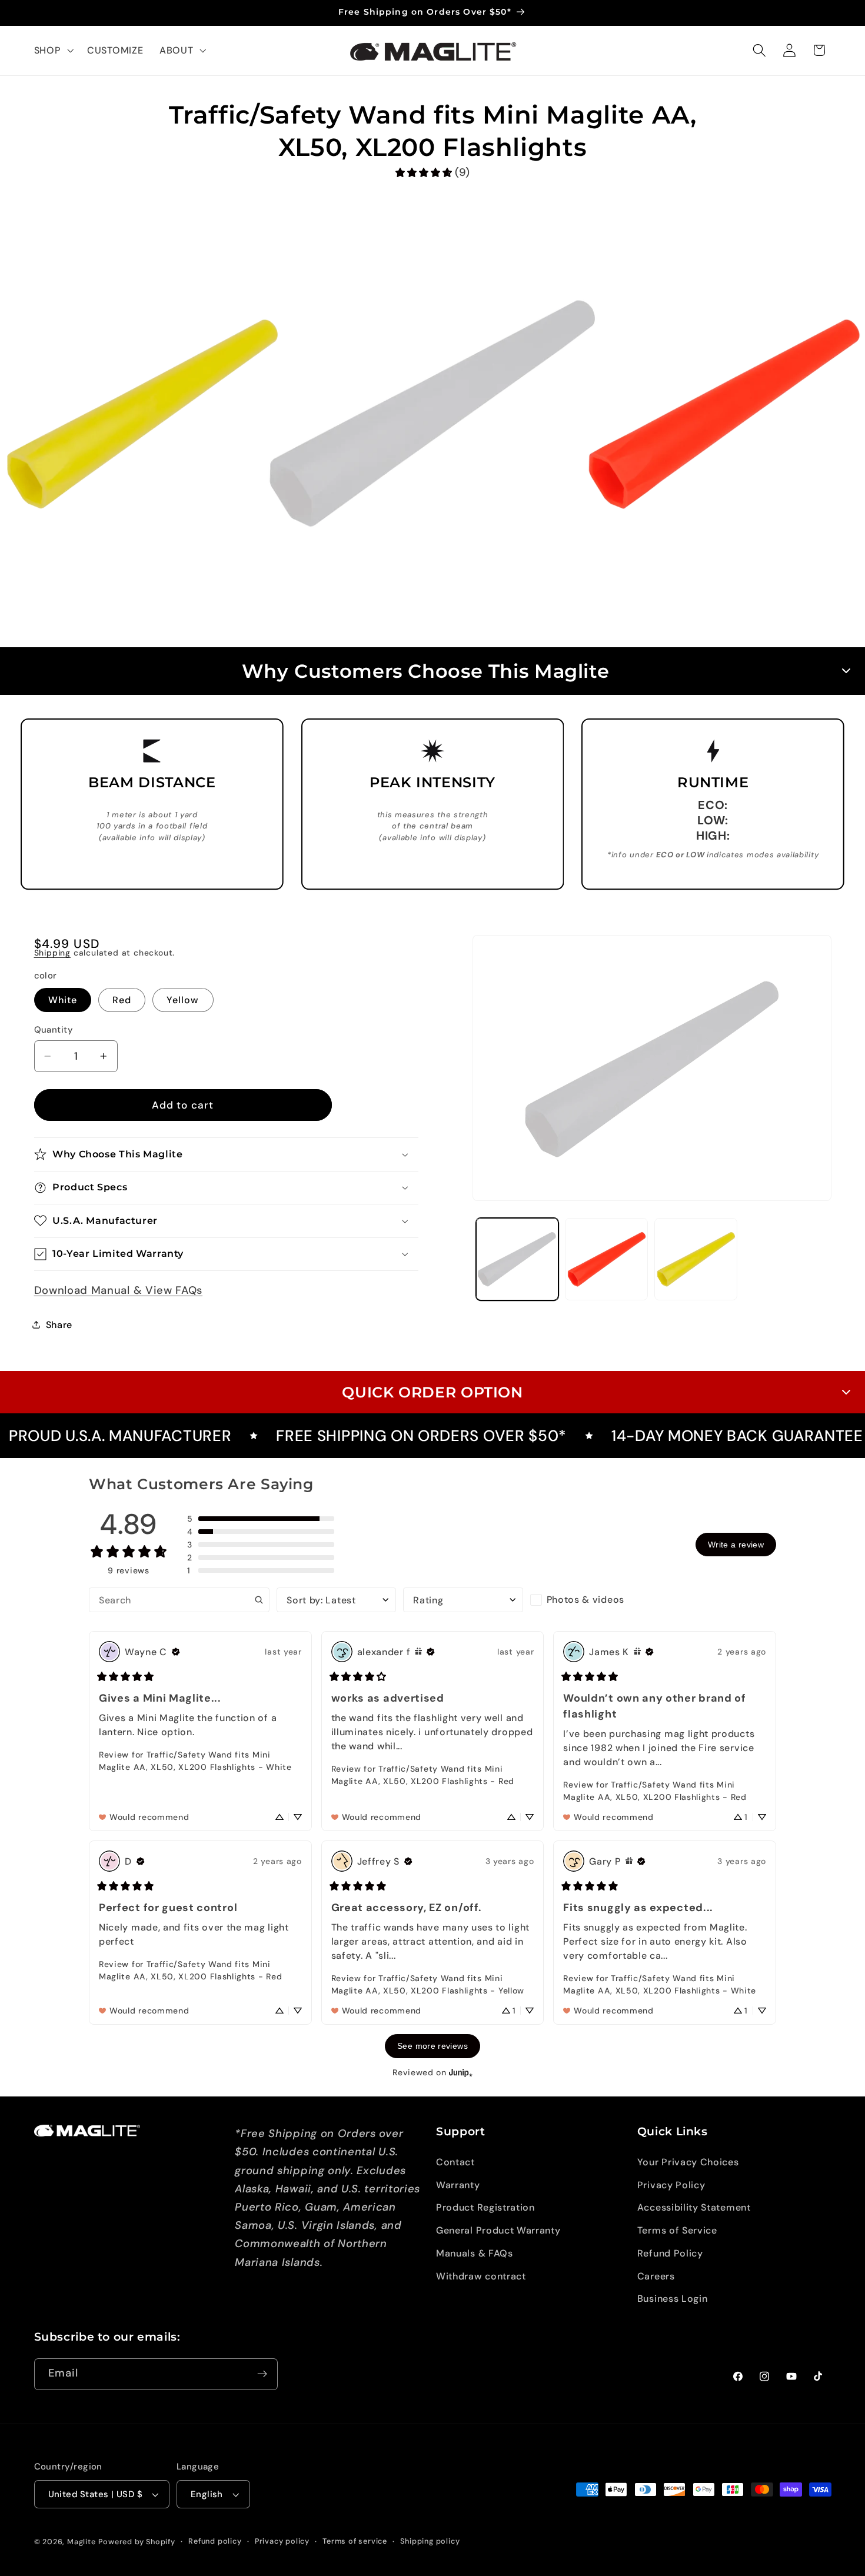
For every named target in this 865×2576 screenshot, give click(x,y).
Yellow (183, 1000)
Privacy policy (282, 2541)
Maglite (81, 2542)
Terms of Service (677, 2230)
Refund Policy (670, 2253)
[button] (53, 51)
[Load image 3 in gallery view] (696, 1259)
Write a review (736, 1545)
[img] (176, 1652)
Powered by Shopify (137, 2542)
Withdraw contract (481, 2276)
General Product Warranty (498, 2230)
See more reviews (432, 2046)
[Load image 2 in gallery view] (606, 1259)
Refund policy (215, 2541)
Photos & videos (585, 1600)
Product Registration (485, 2207)
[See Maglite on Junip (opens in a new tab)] (461, 2073)
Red (122, 1000)
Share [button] (59, 1324)
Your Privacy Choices (688, 2161)
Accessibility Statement (694, 2207)
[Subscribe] (262, 2374)
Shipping (52, 953)
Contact (455, 2161)
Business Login (673, 2299)
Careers (656, 2276)
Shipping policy (430, 2541)
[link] (432, 173)
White (63, 1000)
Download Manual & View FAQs (119, 1290)
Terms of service (355, 2541)
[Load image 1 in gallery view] (517, 1259)
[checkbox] (590, 1600)
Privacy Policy (671, 2184)
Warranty (458, 2184)
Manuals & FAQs (475, 2253)
